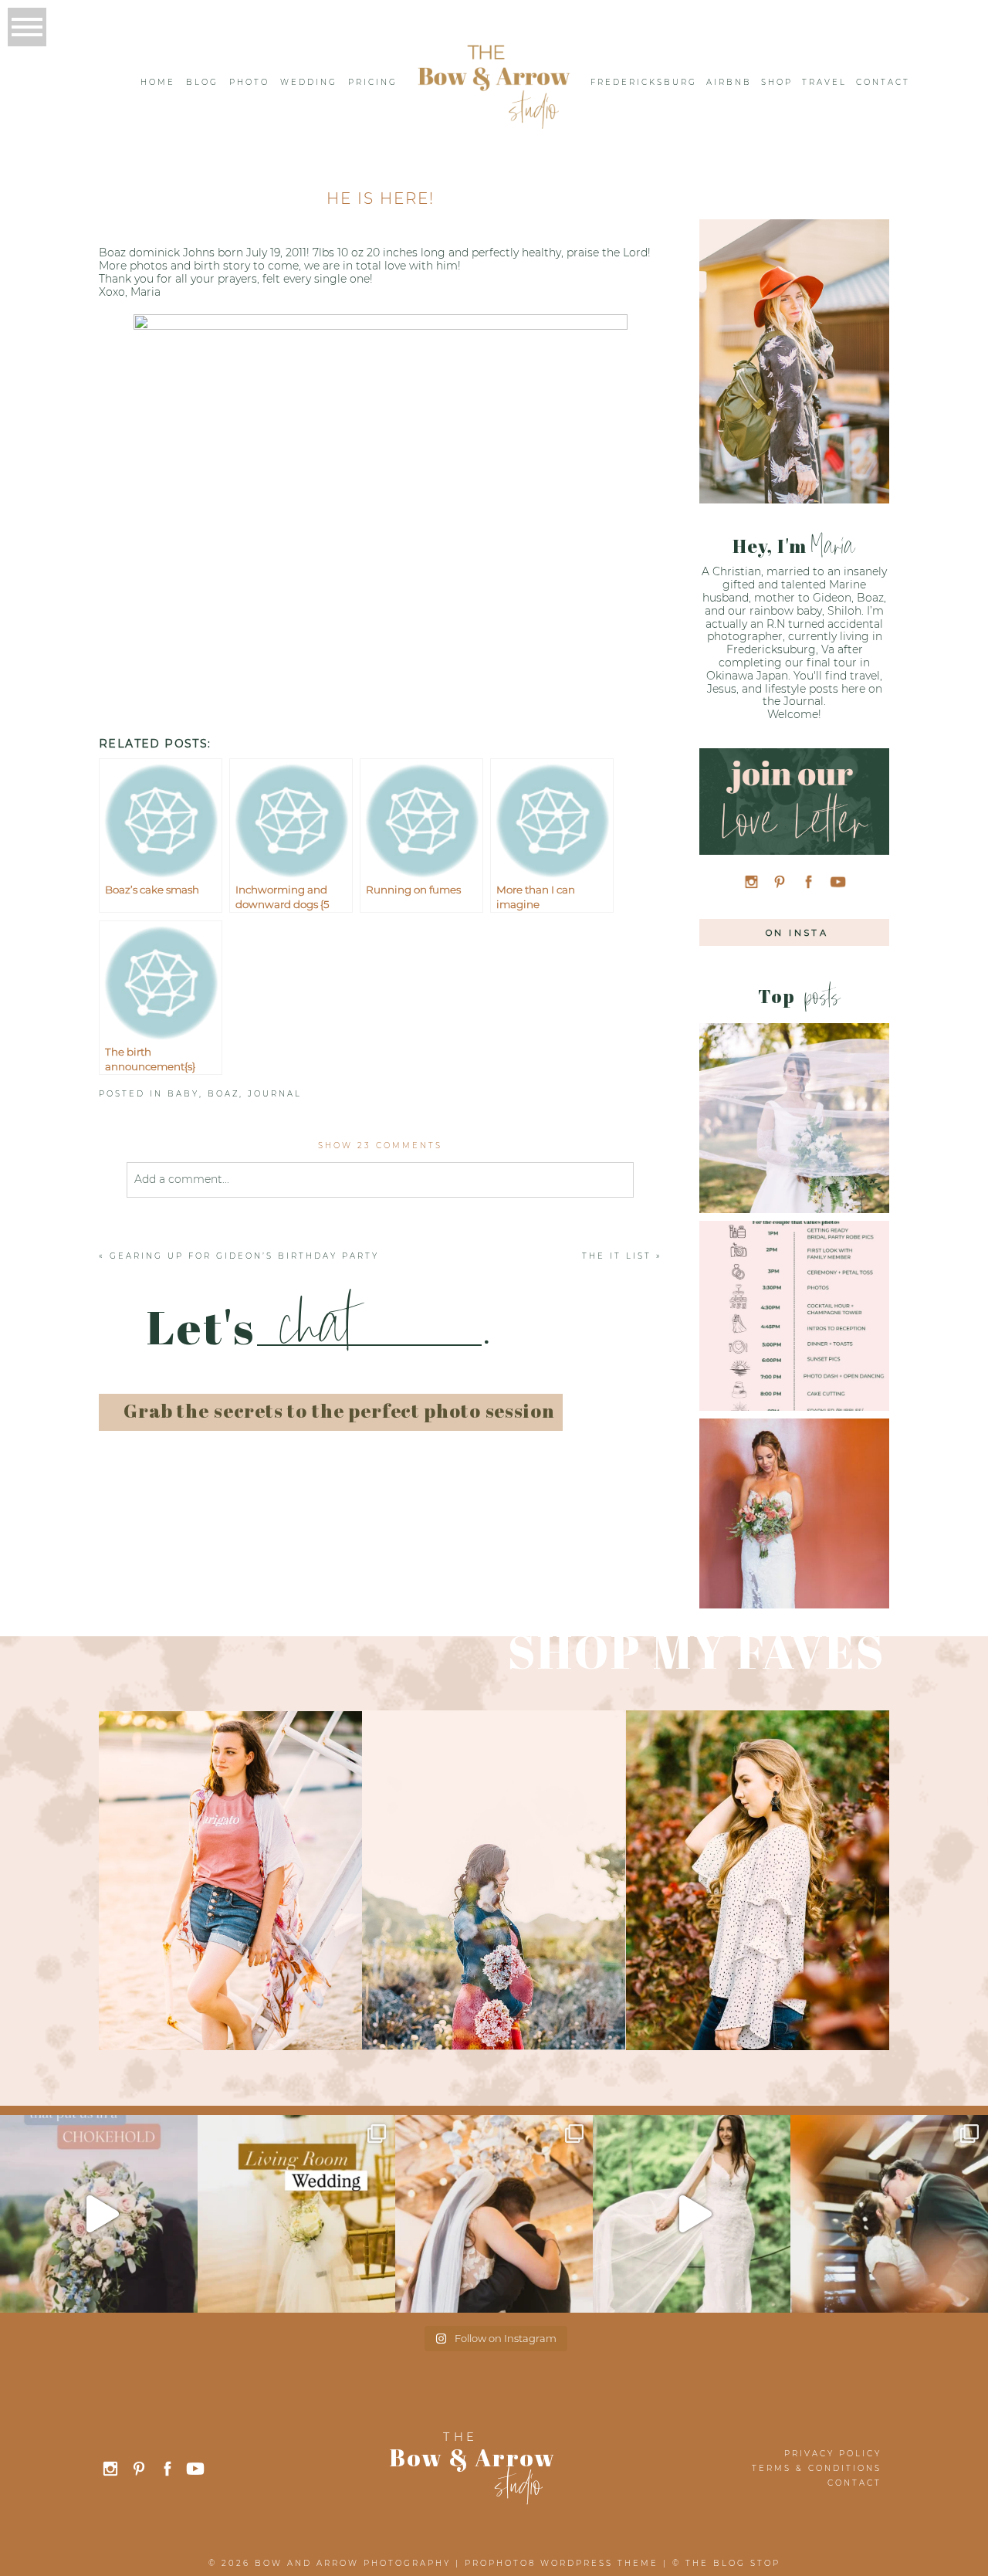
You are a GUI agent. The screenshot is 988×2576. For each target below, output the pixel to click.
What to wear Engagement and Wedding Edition (793, 1093)
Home (158, 82)
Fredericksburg (644, 82)
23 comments (380, 1146)
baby (183, 1094)
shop (777, 82)
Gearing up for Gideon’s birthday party (244, 1256)
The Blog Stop (733, 2563)
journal (275, 1094)
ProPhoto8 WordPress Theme (562, 2563)
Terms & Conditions (817, 2468)
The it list (617, 1256)
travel (824, 82)
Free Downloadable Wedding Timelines (793, 1291)
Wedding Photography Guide (793, 1488)
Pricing (373, 82)
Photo (249, 82)
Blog (202, 82)
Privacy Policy (833, 2454)
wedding (309, 82)
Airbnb (729, 82)
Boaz (223, 1094)
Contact (883, 82)
